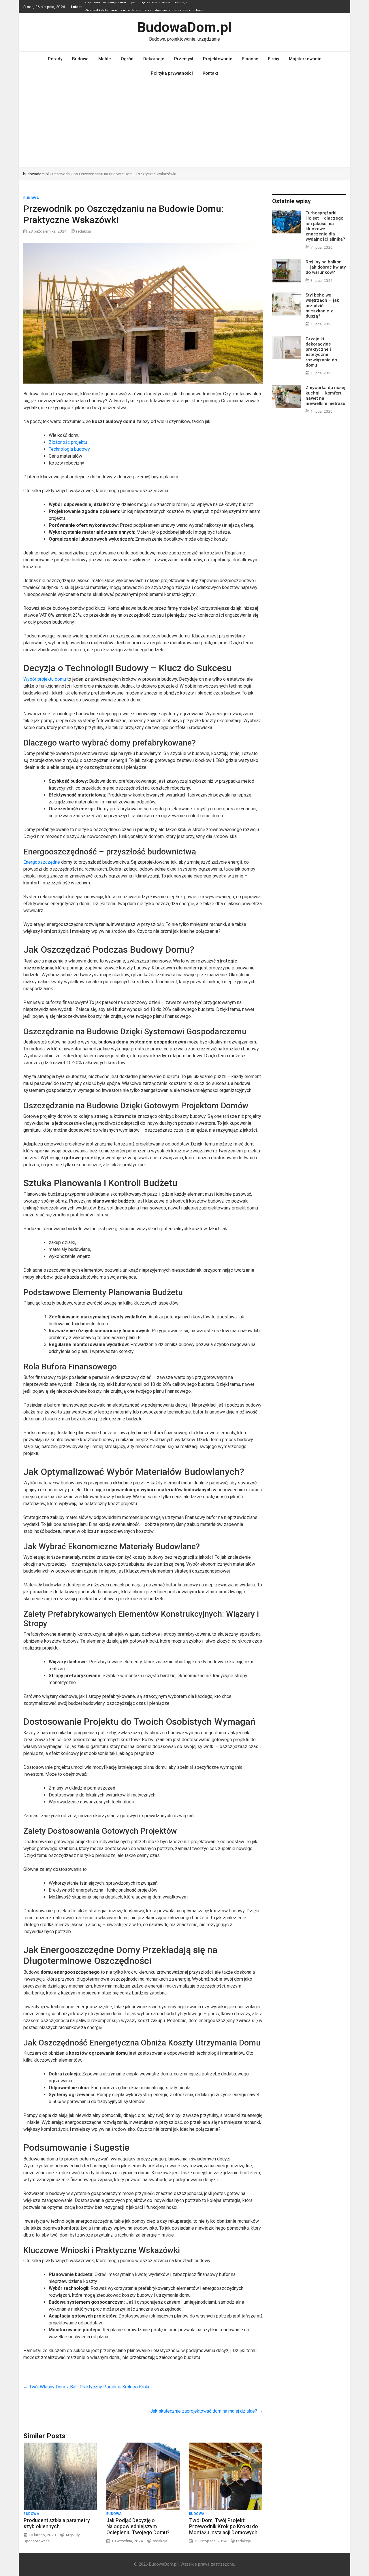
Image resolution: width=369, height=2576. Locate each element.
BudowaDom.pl (184, 27)
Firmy (274, 59)
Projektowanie (218, 59)
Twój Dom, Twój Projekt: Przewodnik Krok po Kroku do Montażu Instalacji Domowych (224, 2526)
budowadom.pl (36, 174)
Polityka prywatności (172, 73)
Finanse (250, 59)
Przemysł (184, 59)
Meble (105, 59)
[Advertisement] (184, 124)
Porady (55, 59)
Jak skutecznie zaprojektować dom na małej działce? (207, 2411)
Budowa (80, 59)
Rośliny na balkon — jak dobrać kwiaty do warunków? (326, 267)
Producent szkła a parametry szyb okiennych (57, 2523)
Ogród (127, 59)
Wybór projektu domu (45, 679)
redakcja (83, 231)
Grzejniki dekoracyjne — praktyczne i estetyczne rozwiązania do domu (145, 7)
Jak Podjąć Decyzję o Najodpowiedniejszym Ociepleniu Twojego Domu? (138, 2526)
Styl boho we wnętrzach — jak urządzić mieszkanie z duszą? (322, 306)
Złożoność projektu (68, 442)
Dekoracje (154, 59)
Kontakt (210, 73)
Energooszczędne (42, 862)
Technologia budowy (69, 449)
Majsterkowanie (305, 59)
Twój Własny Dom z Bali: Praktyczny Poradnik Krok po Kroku (87, 2387)
